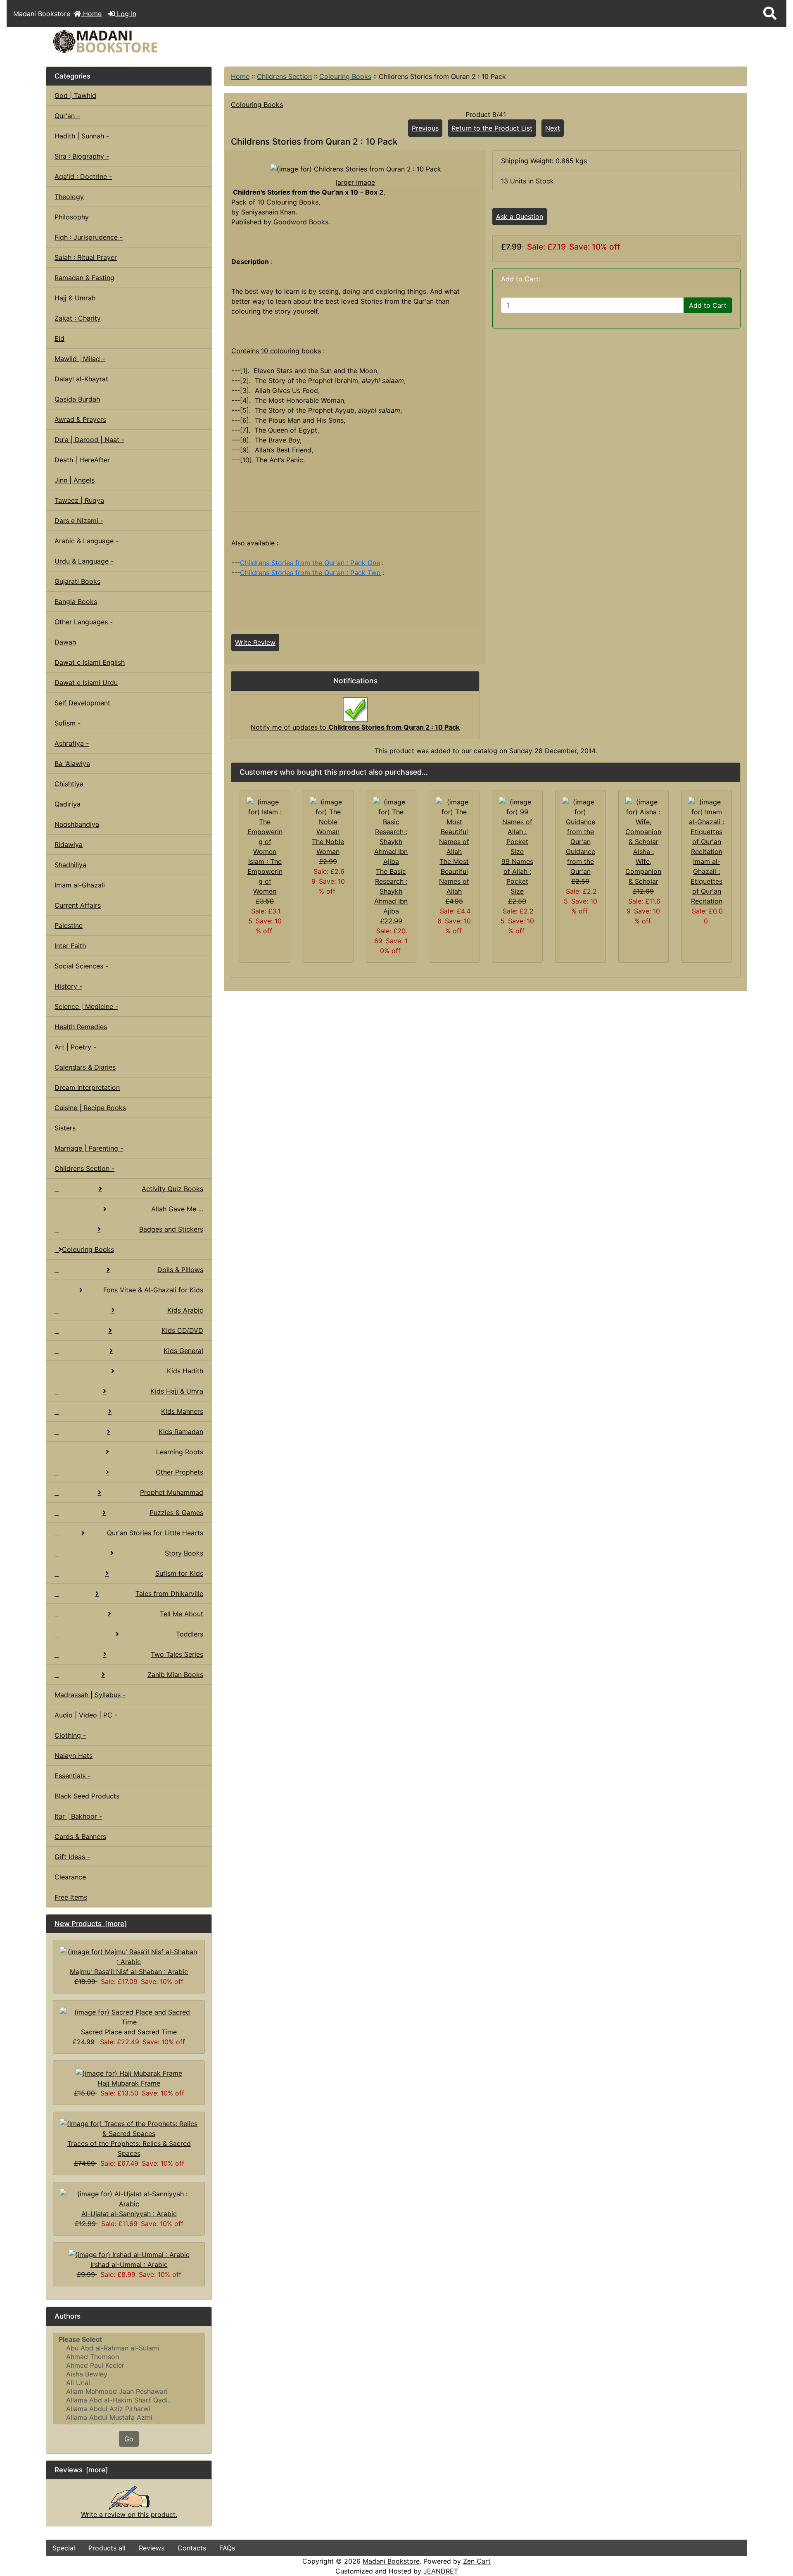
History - (68, 986)
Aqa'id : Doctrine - (83, 176)
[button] (770, 14)
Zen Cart (477, 2561)
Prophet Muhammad (172, 1492)
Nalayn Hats (74, 1755)
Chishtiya (69, 784)
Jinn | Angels (75, 480)
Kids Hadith (185, 1371)
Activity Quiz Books (172, 1189)
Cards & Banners (80, 1836)
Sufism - (68, 723)
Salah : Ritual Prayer (86, 257)
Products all (107, 2548)
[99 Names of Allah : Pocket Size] (517, 826)
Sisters (65, 1128)
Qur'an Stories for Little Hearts (155, 1533)
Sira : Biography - (82, 156)
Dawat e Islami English (90, 662)
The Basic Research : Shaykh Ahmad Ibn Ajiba (391, 891)
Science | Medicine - (86, 1006)
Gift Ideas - (72, 1857)
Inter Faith (70, 946)
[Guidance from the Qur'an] (581, 821)
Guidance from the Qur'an (581, 861)
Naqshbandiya (77, 824)
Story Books (184, 1553)
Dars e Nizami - (79, 521)
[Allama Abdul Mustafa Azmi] (129, 2418)
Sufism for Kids (179, 1573)
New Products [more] (91, 1924)
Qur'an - (67, 116)
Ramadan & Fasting (84, 278)
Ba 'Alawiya (72, 764)
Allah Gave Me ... (177, 1209)
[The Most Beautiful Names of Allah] (454, 826)
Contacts (192, 2548)
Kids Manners (182, 1411)
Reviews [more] (81, 2470)
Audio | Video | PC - (86, 1715)
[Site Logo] (163, 42)
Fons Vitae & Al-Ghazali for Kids (153, 1290)
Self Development (82, 703)
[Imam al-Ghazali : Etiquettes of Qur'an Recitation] (706, 826)
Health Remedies (81, 1027)
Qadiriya (68, 804)
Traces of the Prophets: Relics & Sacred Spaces (129, 2148)
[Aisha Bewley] (129, 2374)
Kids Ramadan (181, 1432)
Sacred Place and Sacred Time (129, 2032)
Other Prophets (179, 1472)
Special (64, 2548)
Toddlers (190, 1634)
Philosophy (72, 217)
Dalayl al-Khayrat (81, 379)
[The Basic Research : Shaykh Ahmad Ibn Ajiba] (391, 831)
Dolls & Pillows (180, 1270)
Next (553, 128)
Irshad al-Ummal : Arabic (129, 2264)
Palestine (69, 925)
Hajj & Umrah (75, 298)
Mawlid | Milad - (80, 359)
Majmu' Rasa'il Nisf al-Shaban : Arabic (129, 1972)
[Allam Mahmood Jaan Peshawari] (129, 2392)
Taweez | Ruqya (79, 500)
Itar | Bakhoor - (78, 1816)
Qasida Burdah (77, 399)
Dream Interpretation (87, 1087)
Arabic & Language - (87, 541)
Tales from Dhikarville (169, 1594)
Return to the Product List (492, 128)
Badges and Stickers (171, 1229)
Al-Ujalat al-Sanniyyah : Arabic (129, 2214)
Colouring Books (345, 76)
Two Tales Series (177, 1654)
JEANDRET (441, 2571)
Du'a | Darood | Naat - (89, 440)
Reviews (152, 2548)
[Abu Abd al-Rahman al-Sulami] (129, 2348)
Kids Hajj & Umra (177, 1391)
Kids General (183, 1351)
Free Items (71, 1897)
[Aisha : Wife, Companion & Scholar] (644, 821)
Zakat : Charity (78, 318)
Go (129, 2439)
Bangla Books (76, 602)
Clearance (70, 1877)
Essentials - (72, 1776)
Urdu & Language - (84, 561)
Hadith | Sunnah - (82, 136)
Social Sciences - (81, 966)
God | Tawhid (75, 95)
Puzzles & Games (176, 1513)
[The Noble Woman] (328, 816)
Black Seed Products (87, 1796)
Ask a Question (520, 216)
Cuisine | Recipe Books (90, 1108)
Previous (425, 128)
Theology (69, 197)
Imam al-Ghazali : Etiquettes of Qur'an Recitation (706, 881)
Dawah (65, 642)
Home (91, 14)
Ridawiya (69, 844)
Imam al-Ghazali (80, 885)
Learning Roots (180, 1452)
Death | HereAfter (82, 460)
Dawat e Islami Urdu (86, 683)
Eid (59, 338)
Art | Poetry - (75, 1047)
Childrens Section (284, 76)
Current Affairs (78, 905)
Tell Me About (182, 1614)
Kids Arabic (185, 1310)
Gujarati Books (77, 581)
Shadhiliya (70, 865)
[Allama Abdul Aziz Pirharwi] (129, 2409)
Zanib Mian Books (175, 1675)
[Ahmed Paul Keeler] (129, 2365)
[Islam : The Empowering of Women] (265, 826)
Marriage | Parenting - (89, 1148)
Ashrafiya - (72, 743)
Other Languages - (84, 622)
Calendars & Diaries (85, 1067)
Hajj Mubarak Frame (129, 2083)
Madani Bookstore (391, 2561)
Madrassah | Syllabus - (90, 1695)
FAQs (227, 2548)
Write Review (255, 642)
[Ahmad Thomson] (129, 2357)
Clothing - (70, 1735)
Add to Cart (708, 305)
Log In (126, 14)
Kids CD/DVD (182, 1330)
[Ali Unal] (129, 2383)
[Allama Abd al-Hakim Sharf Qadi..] (129, 2400)
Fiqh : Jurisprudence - (89, 237)
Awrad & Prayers (80, 419)
